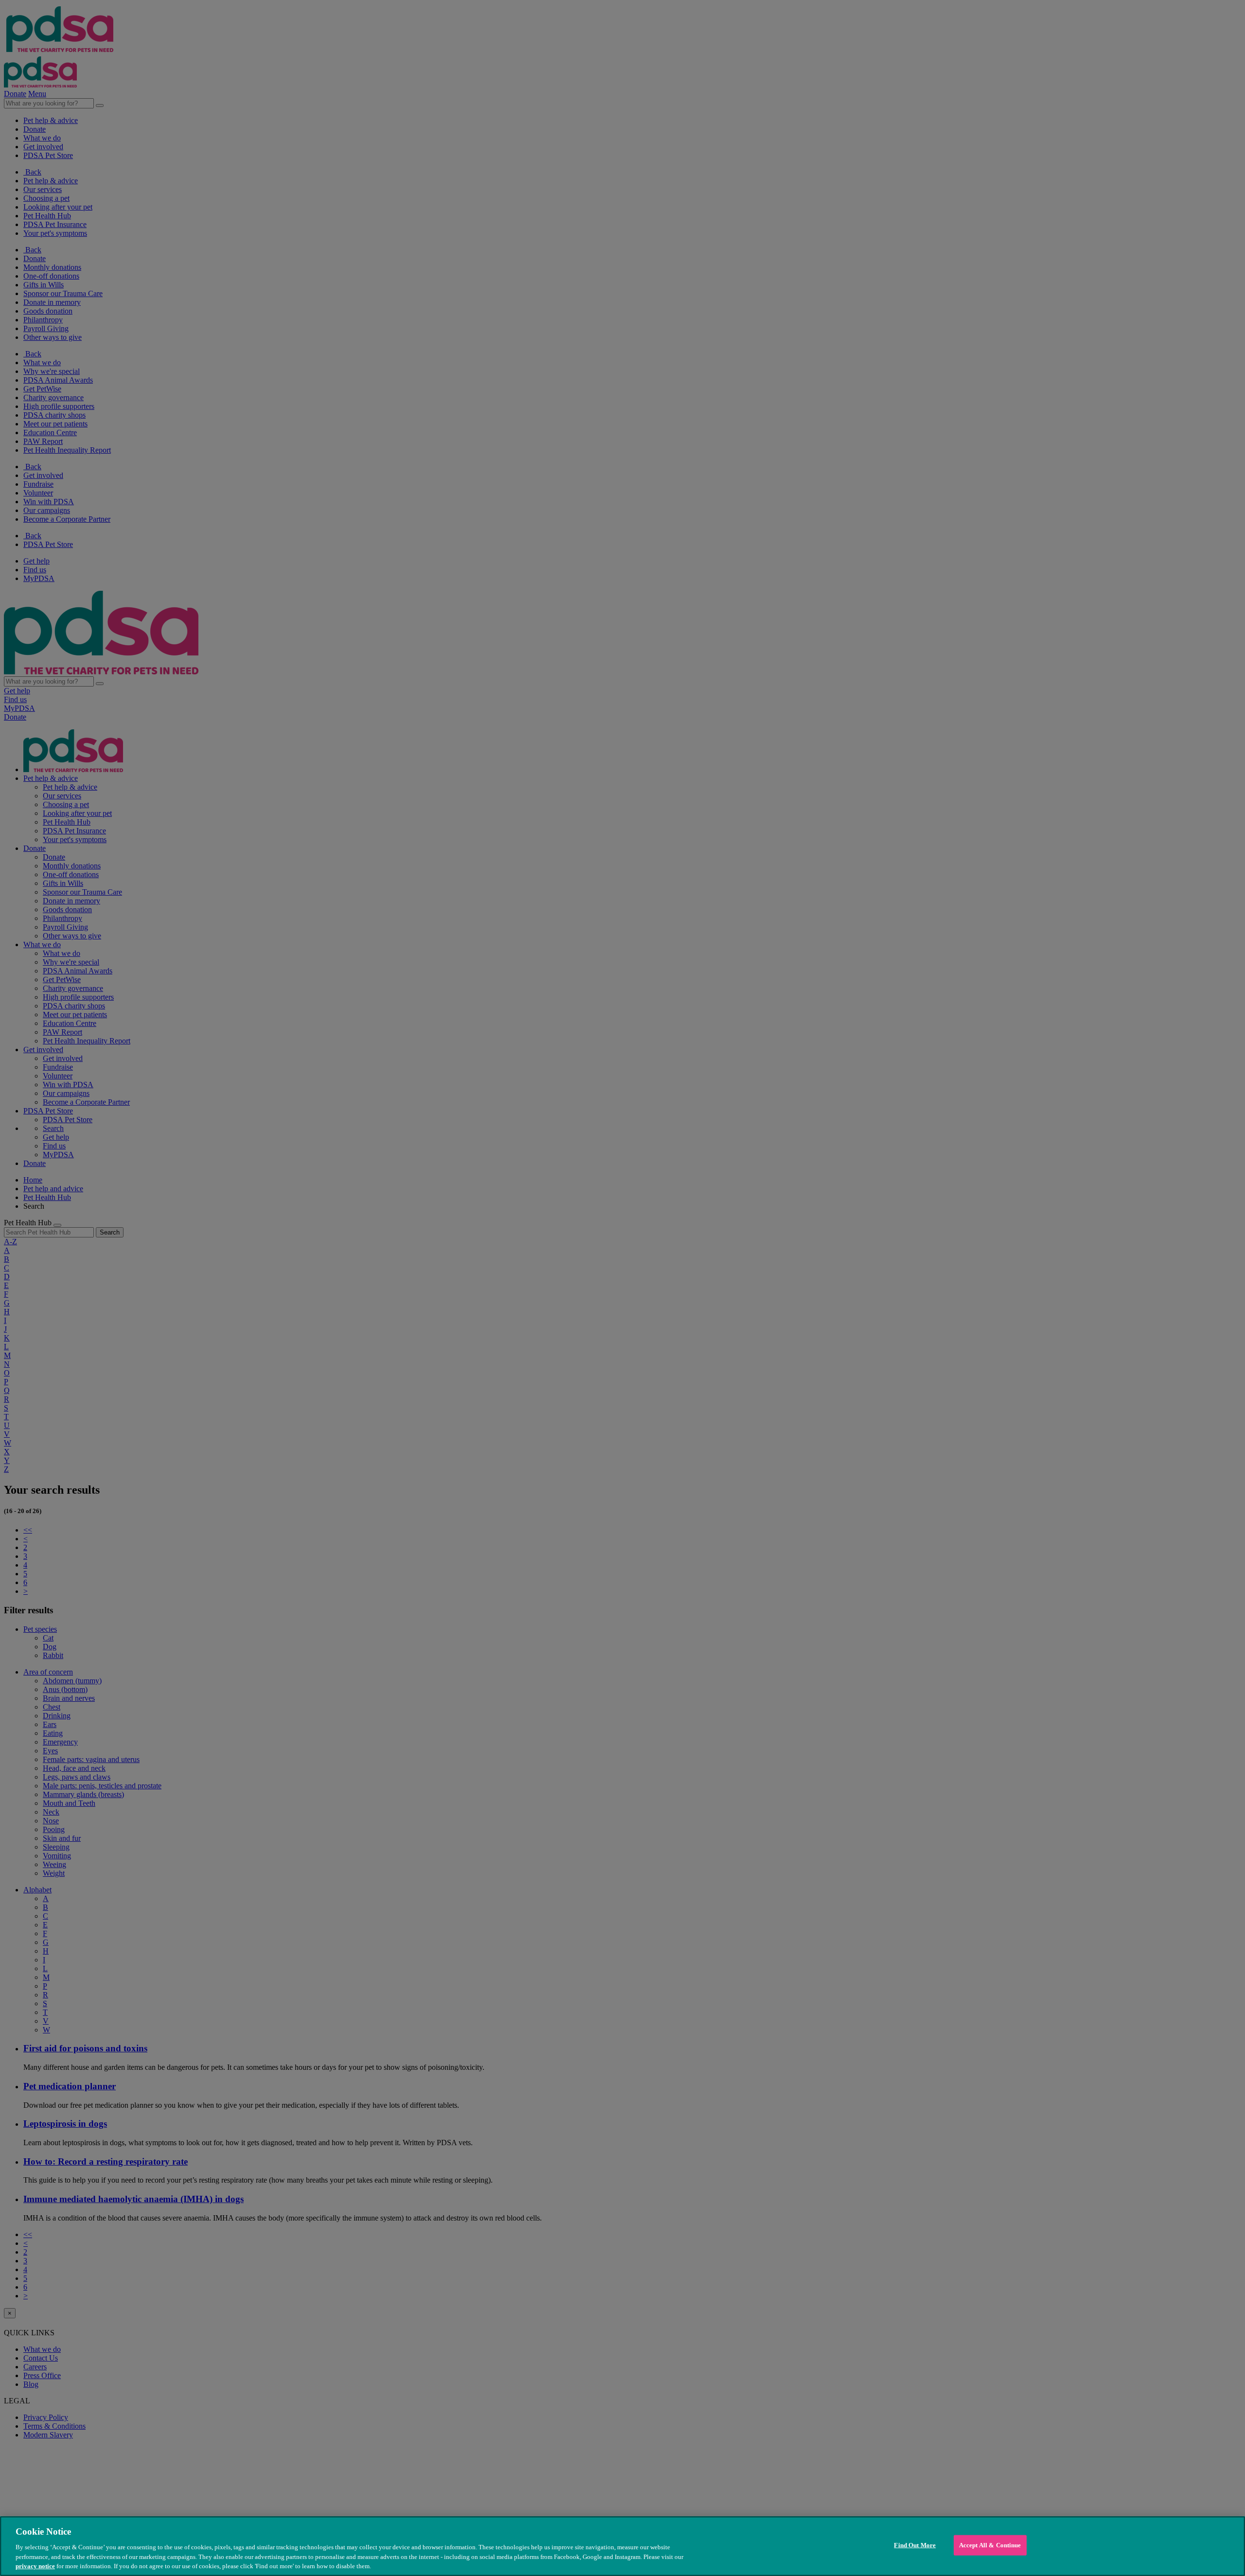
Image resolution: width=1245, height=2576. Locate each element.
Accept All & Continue (990, 2545)
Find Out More (915, 2545)
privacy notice (35, 2566)
